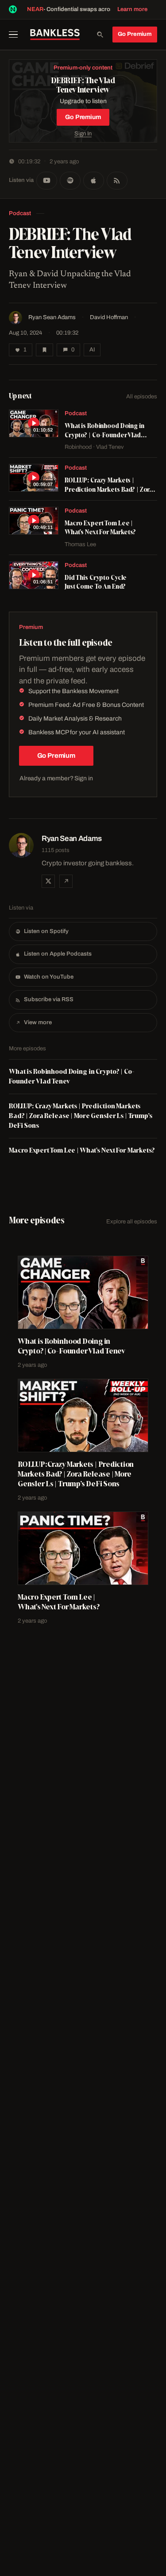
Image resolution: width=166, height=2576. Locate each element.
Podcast (20, 213)
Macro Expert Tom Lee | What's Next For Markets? (82, 1150)
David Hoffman (109, 317)
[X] (48, 881)
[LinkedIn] (66, 881)
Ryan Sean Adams (52, 317)
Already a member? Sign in (56, 778)
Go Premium (135, 34)
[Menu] (16, 35)
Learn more (132, 9)
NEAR (35, 9)
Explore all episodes (132, 1222)
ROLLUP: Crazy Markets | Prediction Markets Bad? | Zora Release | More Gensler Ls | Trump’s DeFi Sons (81, 1116)
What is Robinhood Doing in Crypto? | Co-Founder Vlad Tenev (72, 1076)
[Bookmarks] (44, 350)
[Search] (100, 35)
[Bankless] (55, 35)
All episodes (142, 397)
